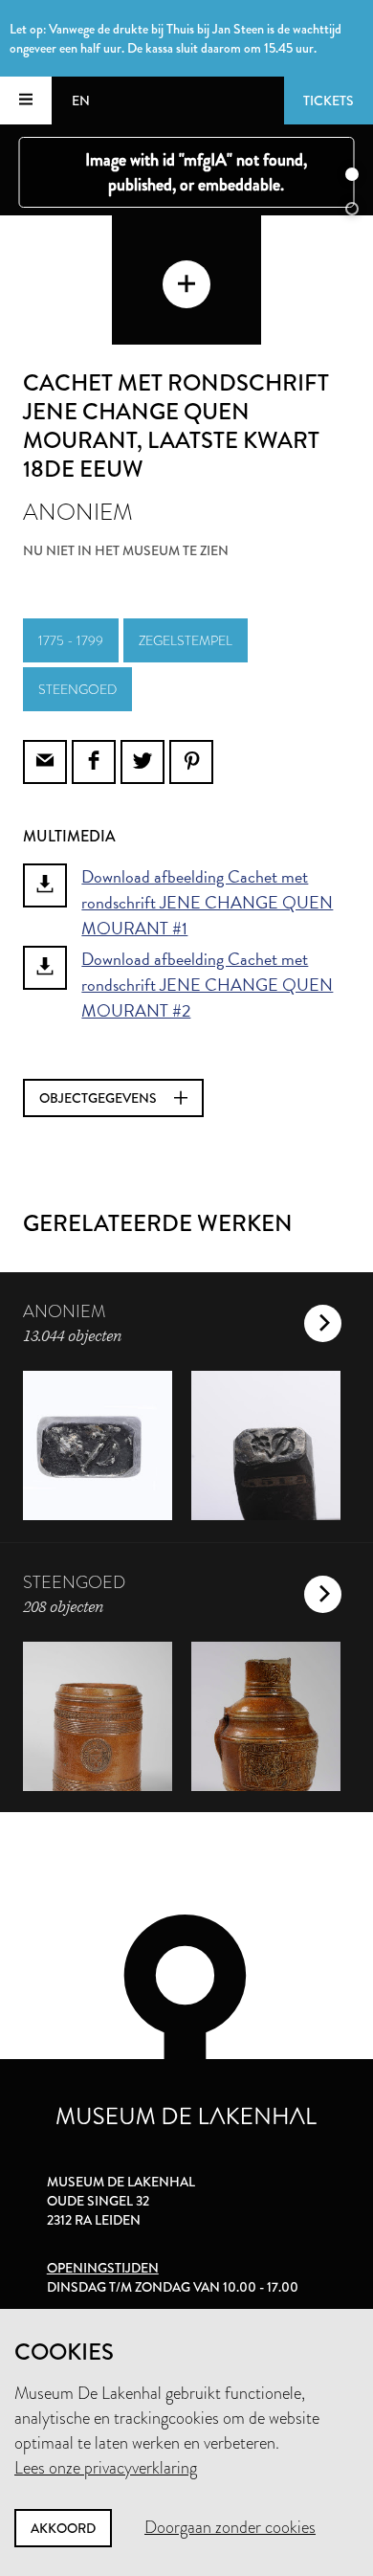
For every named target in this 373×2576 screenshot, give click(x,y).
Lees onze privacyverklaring (106, 2468)
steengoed (77, 689)
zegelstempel (186, 640)
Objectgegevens (99, 1098)
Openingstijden (103, 2268)
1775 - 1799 (71, 640)
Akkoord (63, 2528)
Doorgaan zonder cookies (230, 2527)
